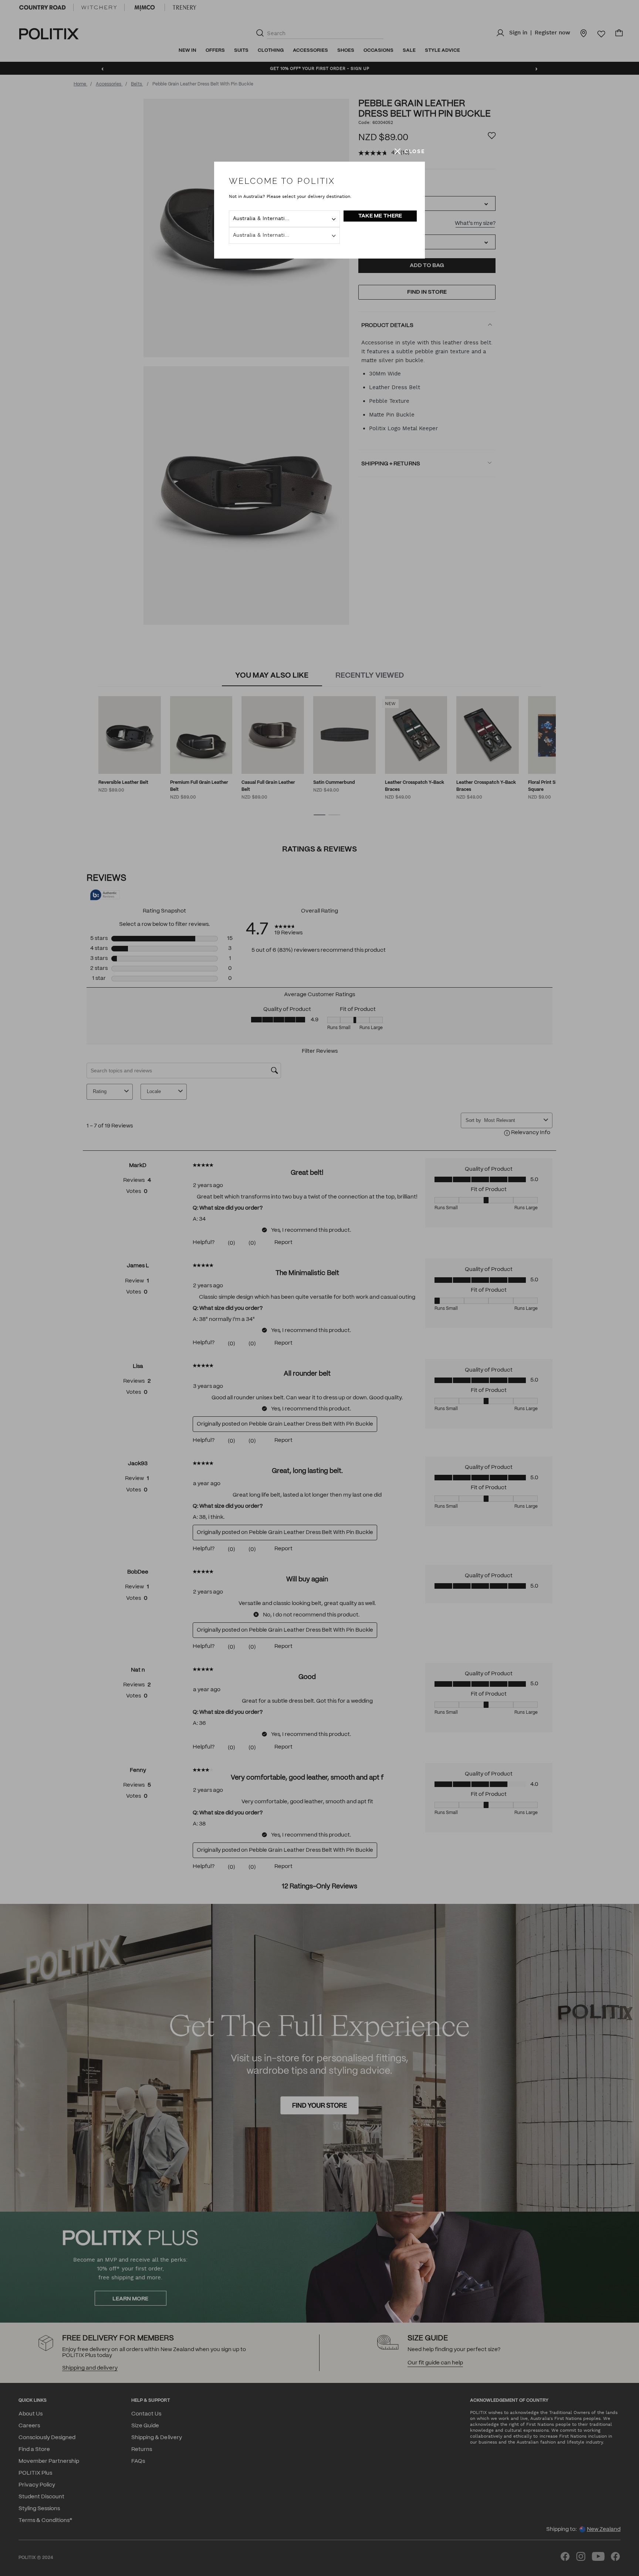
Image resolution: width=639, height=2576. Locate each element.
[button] (410, 151)
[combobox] (284, 219)
